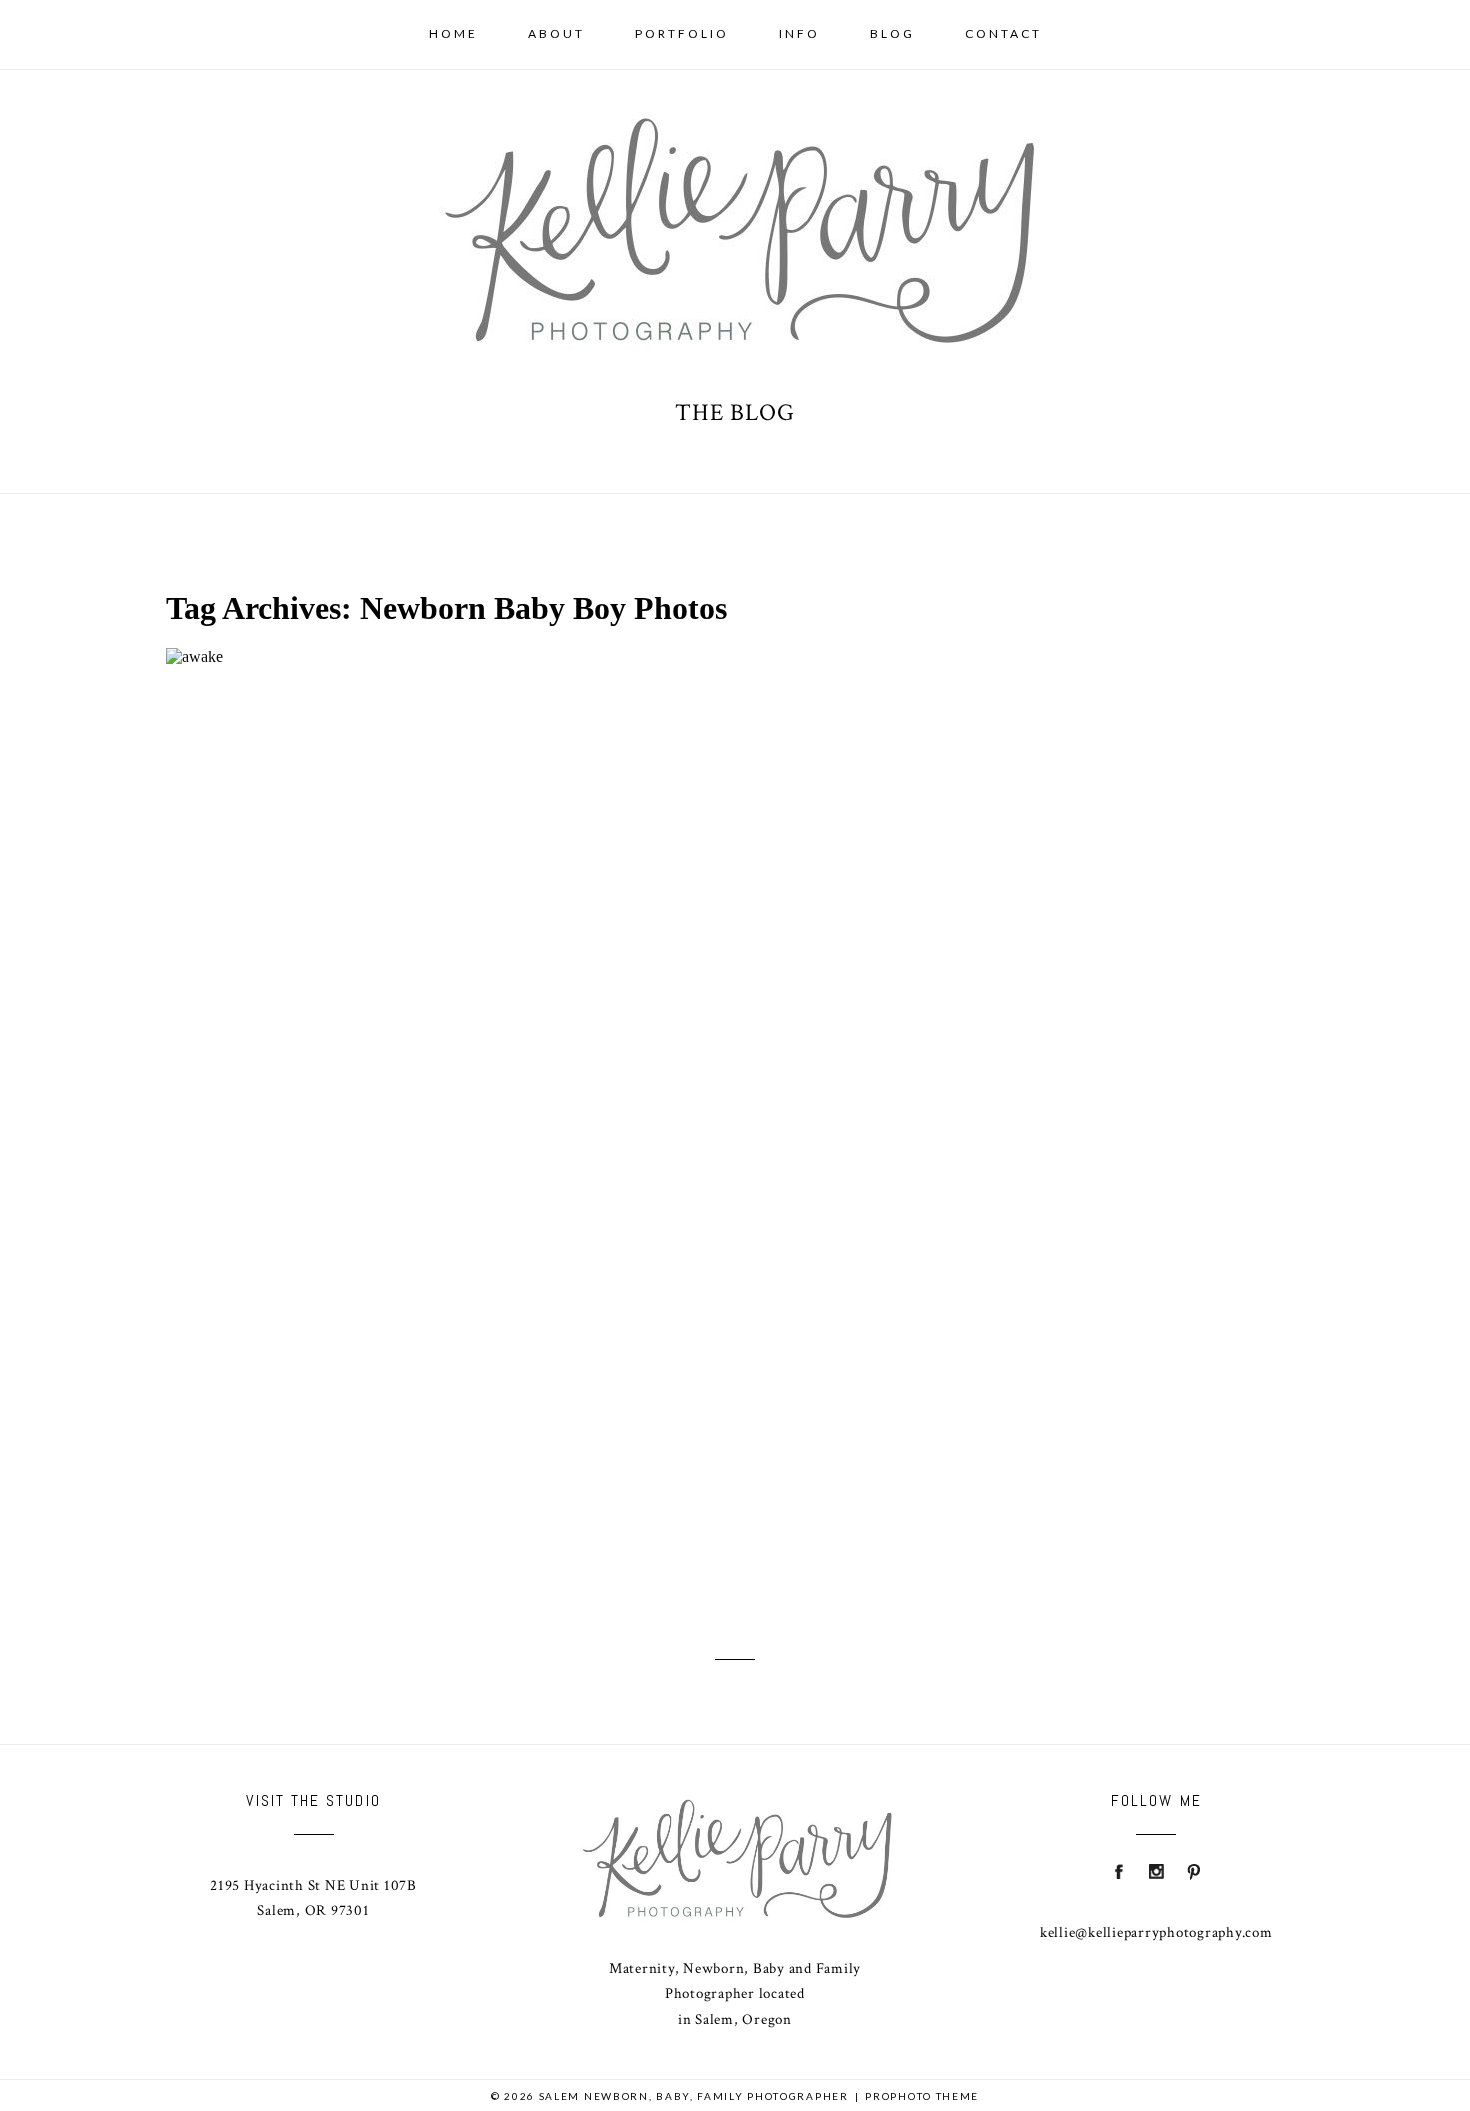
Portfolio (682, 33)
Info (799, 33)
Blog (892, 33)
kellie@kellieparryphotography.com (1156, 1932)
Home (453, 33)
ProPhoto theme (922, 2096)
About (556, 33)
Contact (1003, 33)
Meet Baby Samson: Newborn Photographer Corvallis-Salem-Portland (611, 1079)
